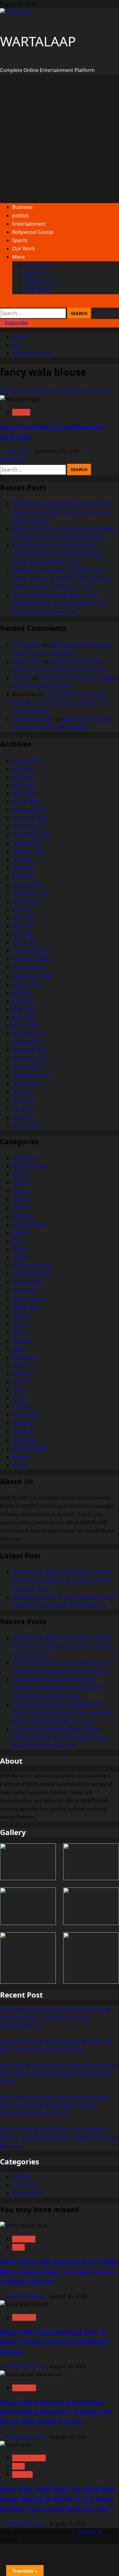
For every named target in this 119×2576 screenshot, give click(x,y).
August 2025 (27, 843)
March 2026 (26, 802)
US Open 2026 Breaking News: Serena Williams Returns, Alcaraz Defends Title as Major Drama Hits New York (60, 603)
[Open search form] (2, 303)
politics (20, 216)
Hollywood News (32, 1266)
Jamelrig (22, 678)
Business (22, 207)
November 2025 (31, 818)
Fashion (21, 412)
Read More (13, 460)
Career (20, 1183)
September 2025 (31, 835)
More (18, 257)
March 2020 (26, 1026)
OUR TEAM (37, 290)
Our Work (24, 249)
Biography (24, 1158)
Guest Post (25, 2184)
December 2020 (30, 951)
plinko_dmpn (27, 661)
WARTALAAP (38, 41)
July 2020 (22, 993)
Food (18, 1241)
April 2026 (24, 793)
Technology (25, 1415)
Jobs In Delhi (27, 1307)
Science (21, 1382)
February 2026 (29, 810)
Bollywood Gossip (33, 232)
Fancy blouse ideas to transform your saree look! (56, 391)
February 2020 (29, 1034)
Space (19, 1390)
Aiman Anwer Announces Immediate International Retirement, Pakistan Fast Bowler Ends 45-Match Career (57, 554)
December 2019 (30, 1050)
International (27, 1283)
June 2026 (23, 777)
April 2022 (24, 876)
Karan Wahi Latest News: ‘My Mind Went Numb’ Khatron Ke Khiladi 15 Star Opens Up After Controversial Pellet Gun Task (63, 578)
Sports (20, 240)
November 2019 (31, 1059)
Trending (23, 1423)
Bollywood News (31, 1166)
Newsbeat (24, 1357)
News (19, 1349)
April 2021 (24, 935)
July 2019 (22, 1092)
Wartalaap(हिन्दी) (30, 1448)
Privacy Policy (40, 282)
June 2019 (23, 1100)
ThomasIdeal (27, 645)
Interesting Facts (32, 1274)
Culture (21, 1208)
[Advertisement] (60, 139)
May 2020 (23, 1009)
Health (20, 1258)
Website (22, 2176)
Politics (20, 1365)
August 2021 (27, 901)
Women (21, 1457)
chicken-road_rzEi (33, 719)
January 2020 (27, 1042)
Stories (20, 1407)
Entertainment (29, 224)
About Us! (36, 274)
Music (19, 1332)
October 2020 (28, 968)
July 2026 (22, 769)
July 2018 (22, 1109)
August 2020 (27, 984)
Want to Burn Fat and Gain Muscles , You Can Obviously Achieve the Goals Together (59, 703)
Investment (25, 1291)
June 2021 (23, 918)
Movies (20, 1324)
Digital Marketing (25, 2296)
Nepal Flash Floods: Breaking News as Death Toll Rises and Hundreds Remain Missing (54, 2342)
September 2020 (31, 976)
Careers (21, 1191)
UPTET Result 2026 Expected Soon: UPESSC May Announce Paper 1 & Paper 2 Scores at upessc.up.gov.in (62, 512)
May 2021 (23, 926)
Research (23, 1374)
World (19, 1465)
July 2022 (22, 860)
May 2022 (23, 868)
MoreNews (90, 2532)
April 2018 (24, 1117)
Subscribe (16, 323)
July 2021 (22, 910)
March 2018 (26, 1125)
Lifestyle (22, 1315)
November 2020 (31, 959)
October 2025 (28, 827)
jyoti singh (17, 451)
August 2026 (27, 760)
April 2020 (24, 1018)
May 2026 (23, 785)
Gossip (20, 1249)
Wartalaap (24, 1440)
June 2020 (23, 1001)
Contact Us (37, 265)
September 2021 (31, 893)
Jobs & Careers (29, 1299)
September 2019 (31, 1075)
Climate (21, 1200)
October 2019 (28, 1067)
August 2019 (27, 1084)
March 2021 (26, 943)
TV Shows (23, 1432)
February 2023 (29, 852)
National (22, 1340)
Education (24, 1216)
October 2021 (28, 885)
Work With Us (28, 2193)
